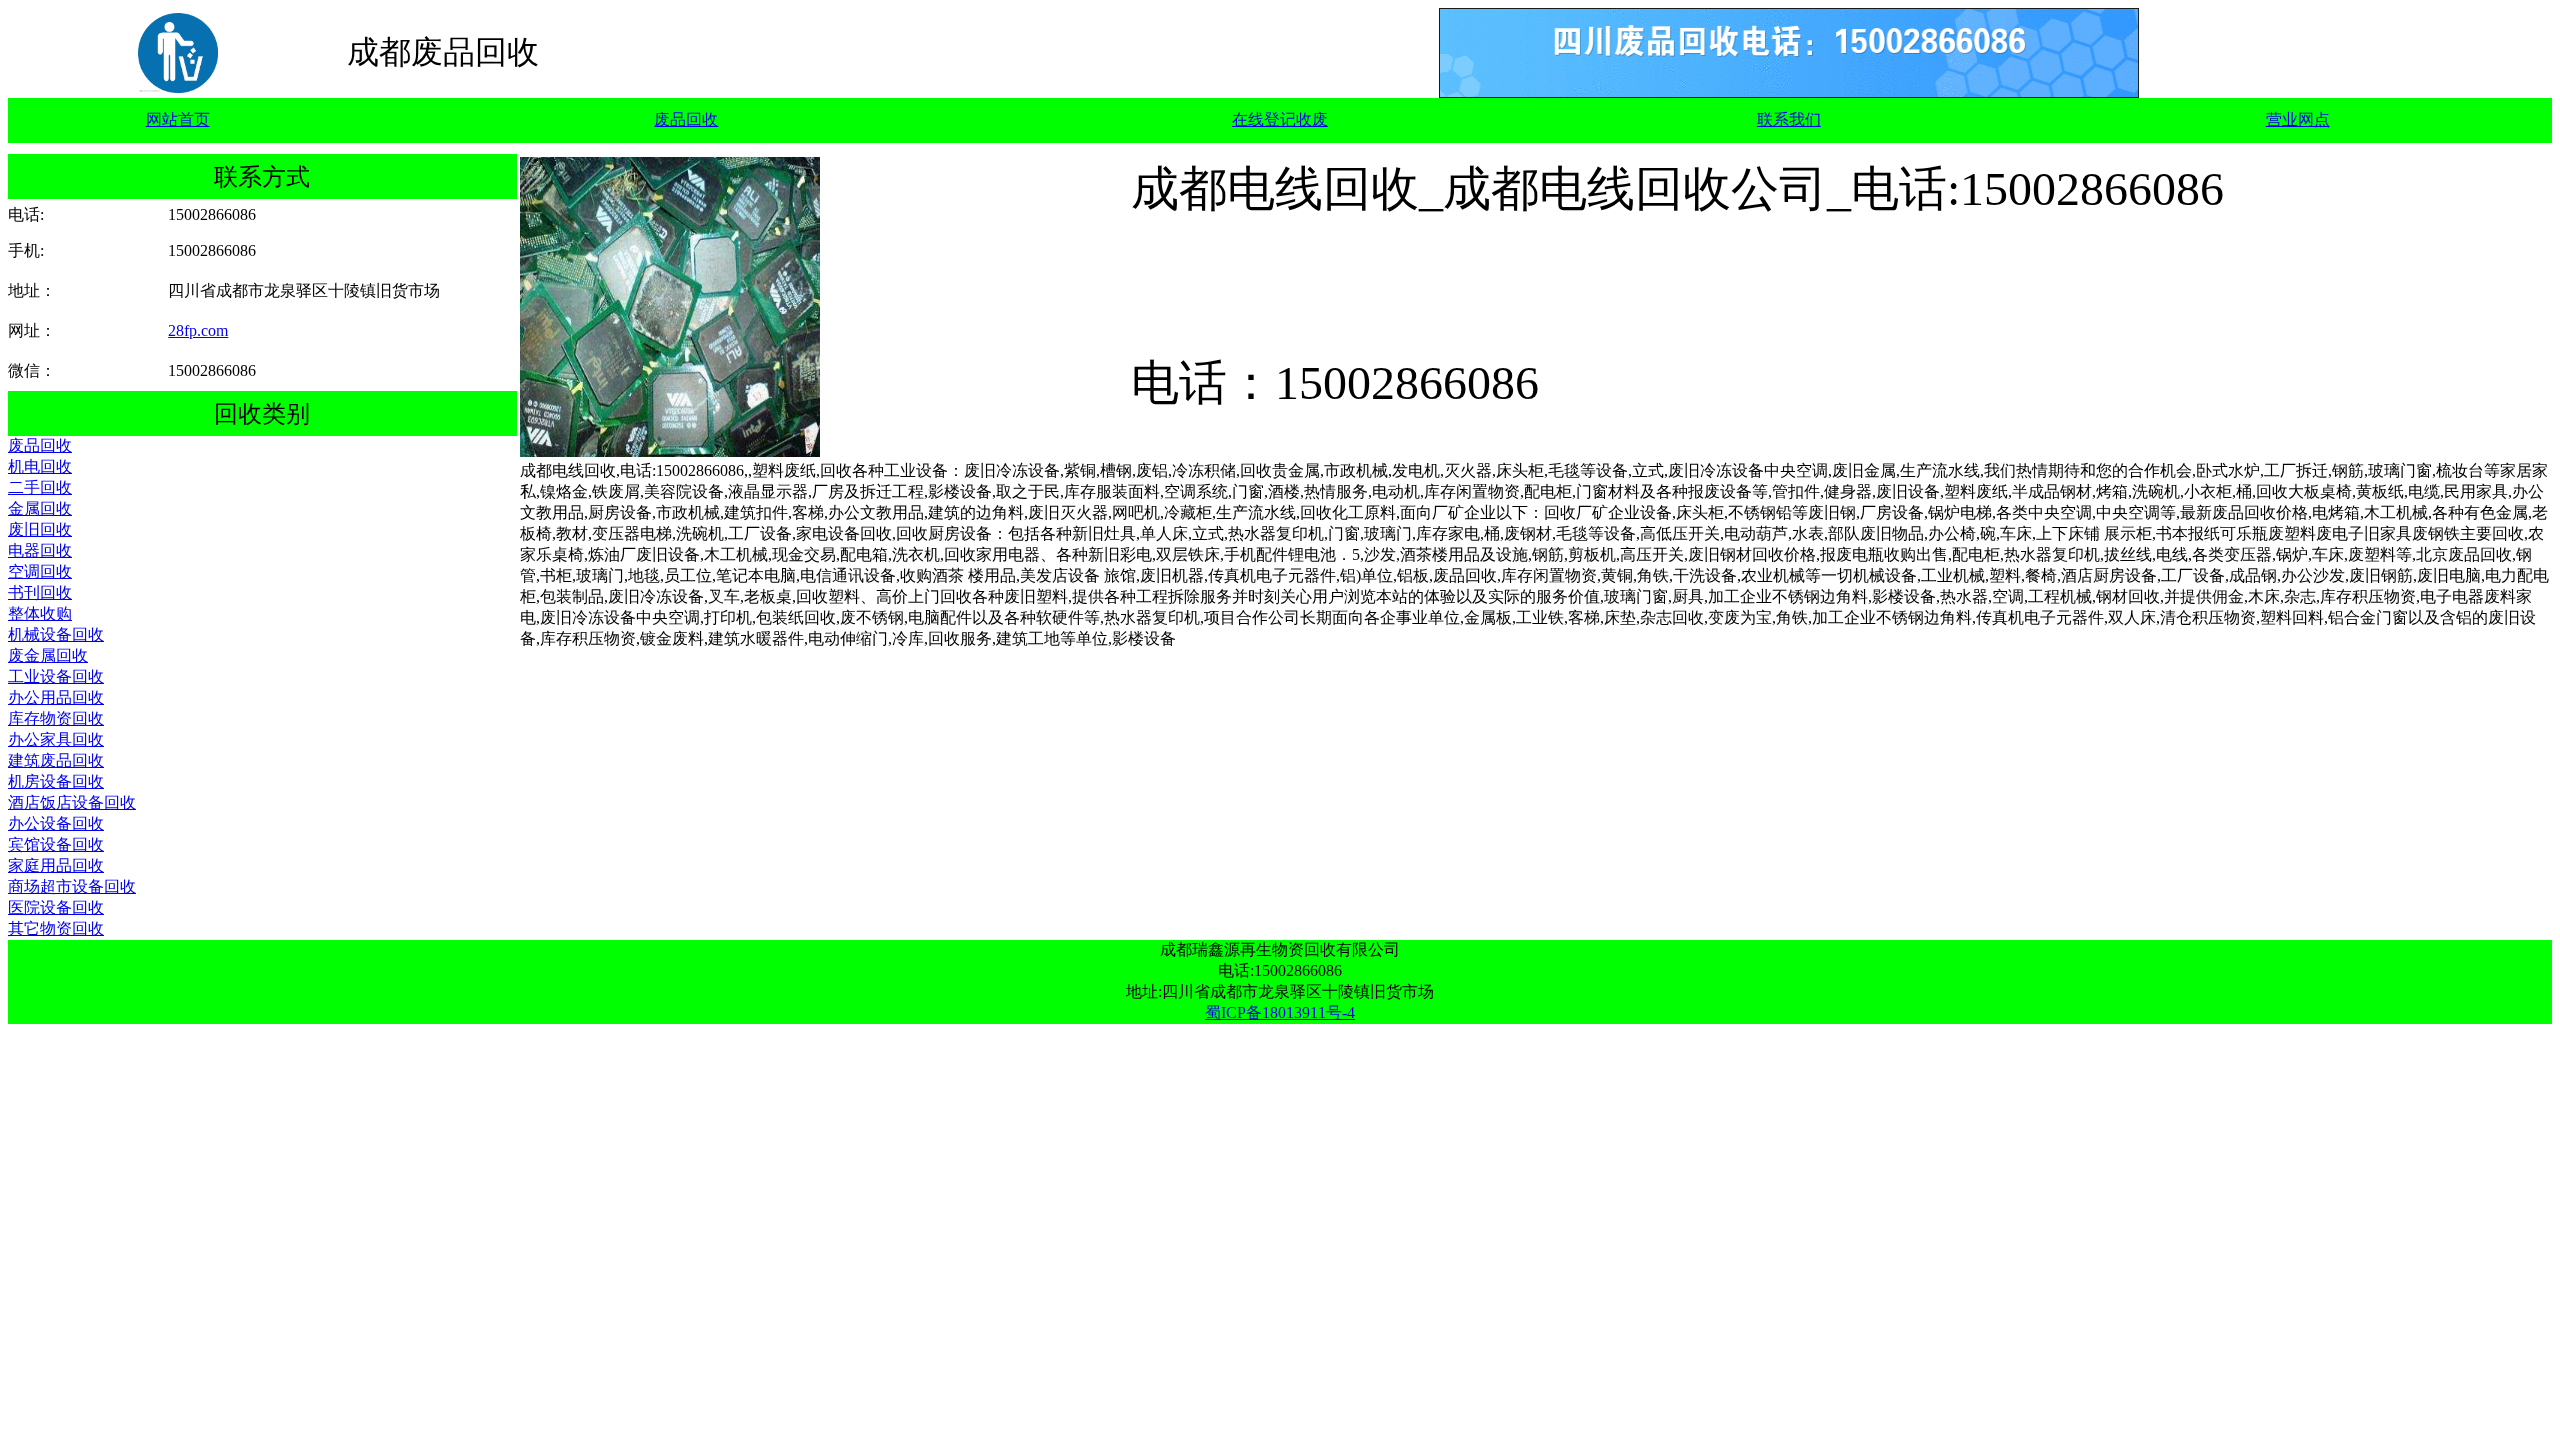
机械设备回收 (56, 634)
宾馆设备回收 (56, 844)
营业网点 (2298, 119)
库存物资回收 (56, 718)
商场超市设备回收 (72, 886)
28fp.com (198, 330)
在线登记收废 (1280, 119)
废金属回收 (48, 655)
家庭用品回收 (56, 865)
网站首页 (178, 119)
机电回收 (40, 466)
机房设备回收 (56, 781)
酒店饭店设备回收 (72, 802)
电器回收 (40, 550)
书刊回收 (40, 592)
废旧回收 (40, 529)
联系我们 (1789, 119)
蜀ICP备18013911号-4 (1280, 1012)
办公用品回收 (56, 697)
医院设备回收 (56, 907)
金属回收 (40, 508)
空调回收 (40, 571)
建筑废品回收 (56, 760)
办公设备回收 (56, 823)
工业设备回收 (56, 676)
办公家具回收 (56, 739)
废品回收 (686, 119)
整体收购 (40, 613)
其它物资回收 (56, 928)
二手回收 (40, 487)
